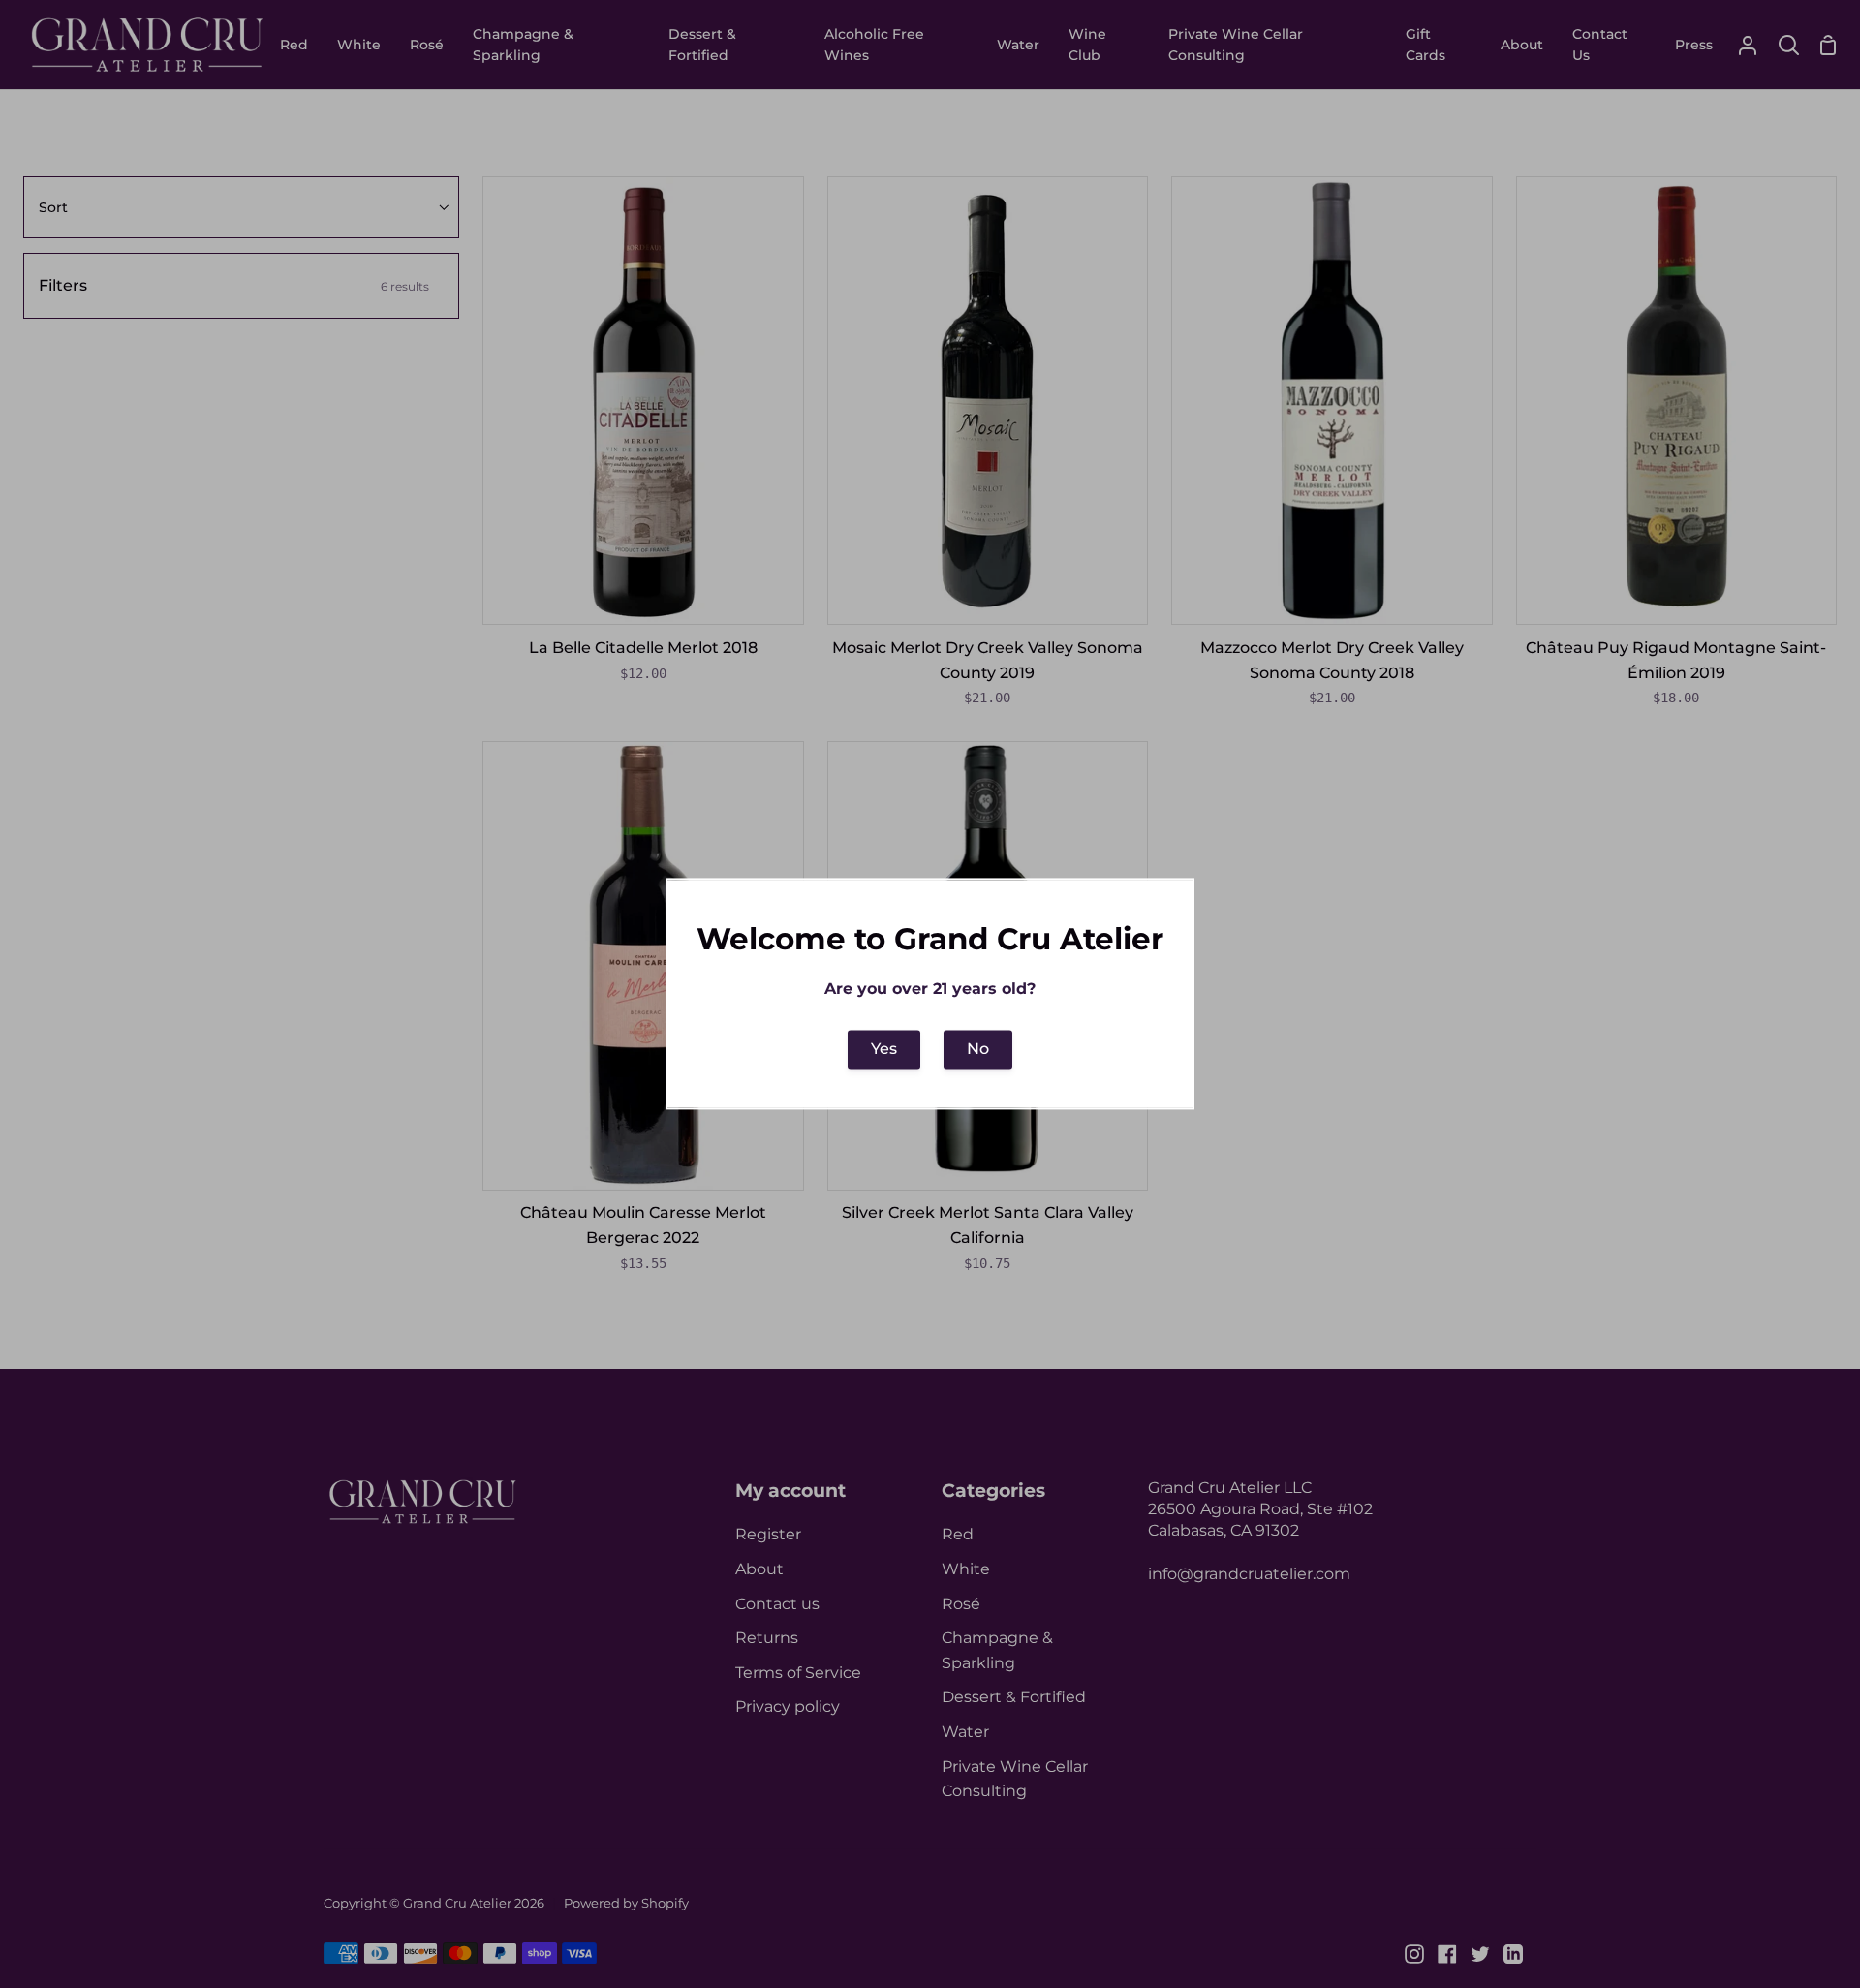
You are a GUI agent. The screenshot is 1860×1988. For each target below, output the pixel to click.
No (978, 1050)
